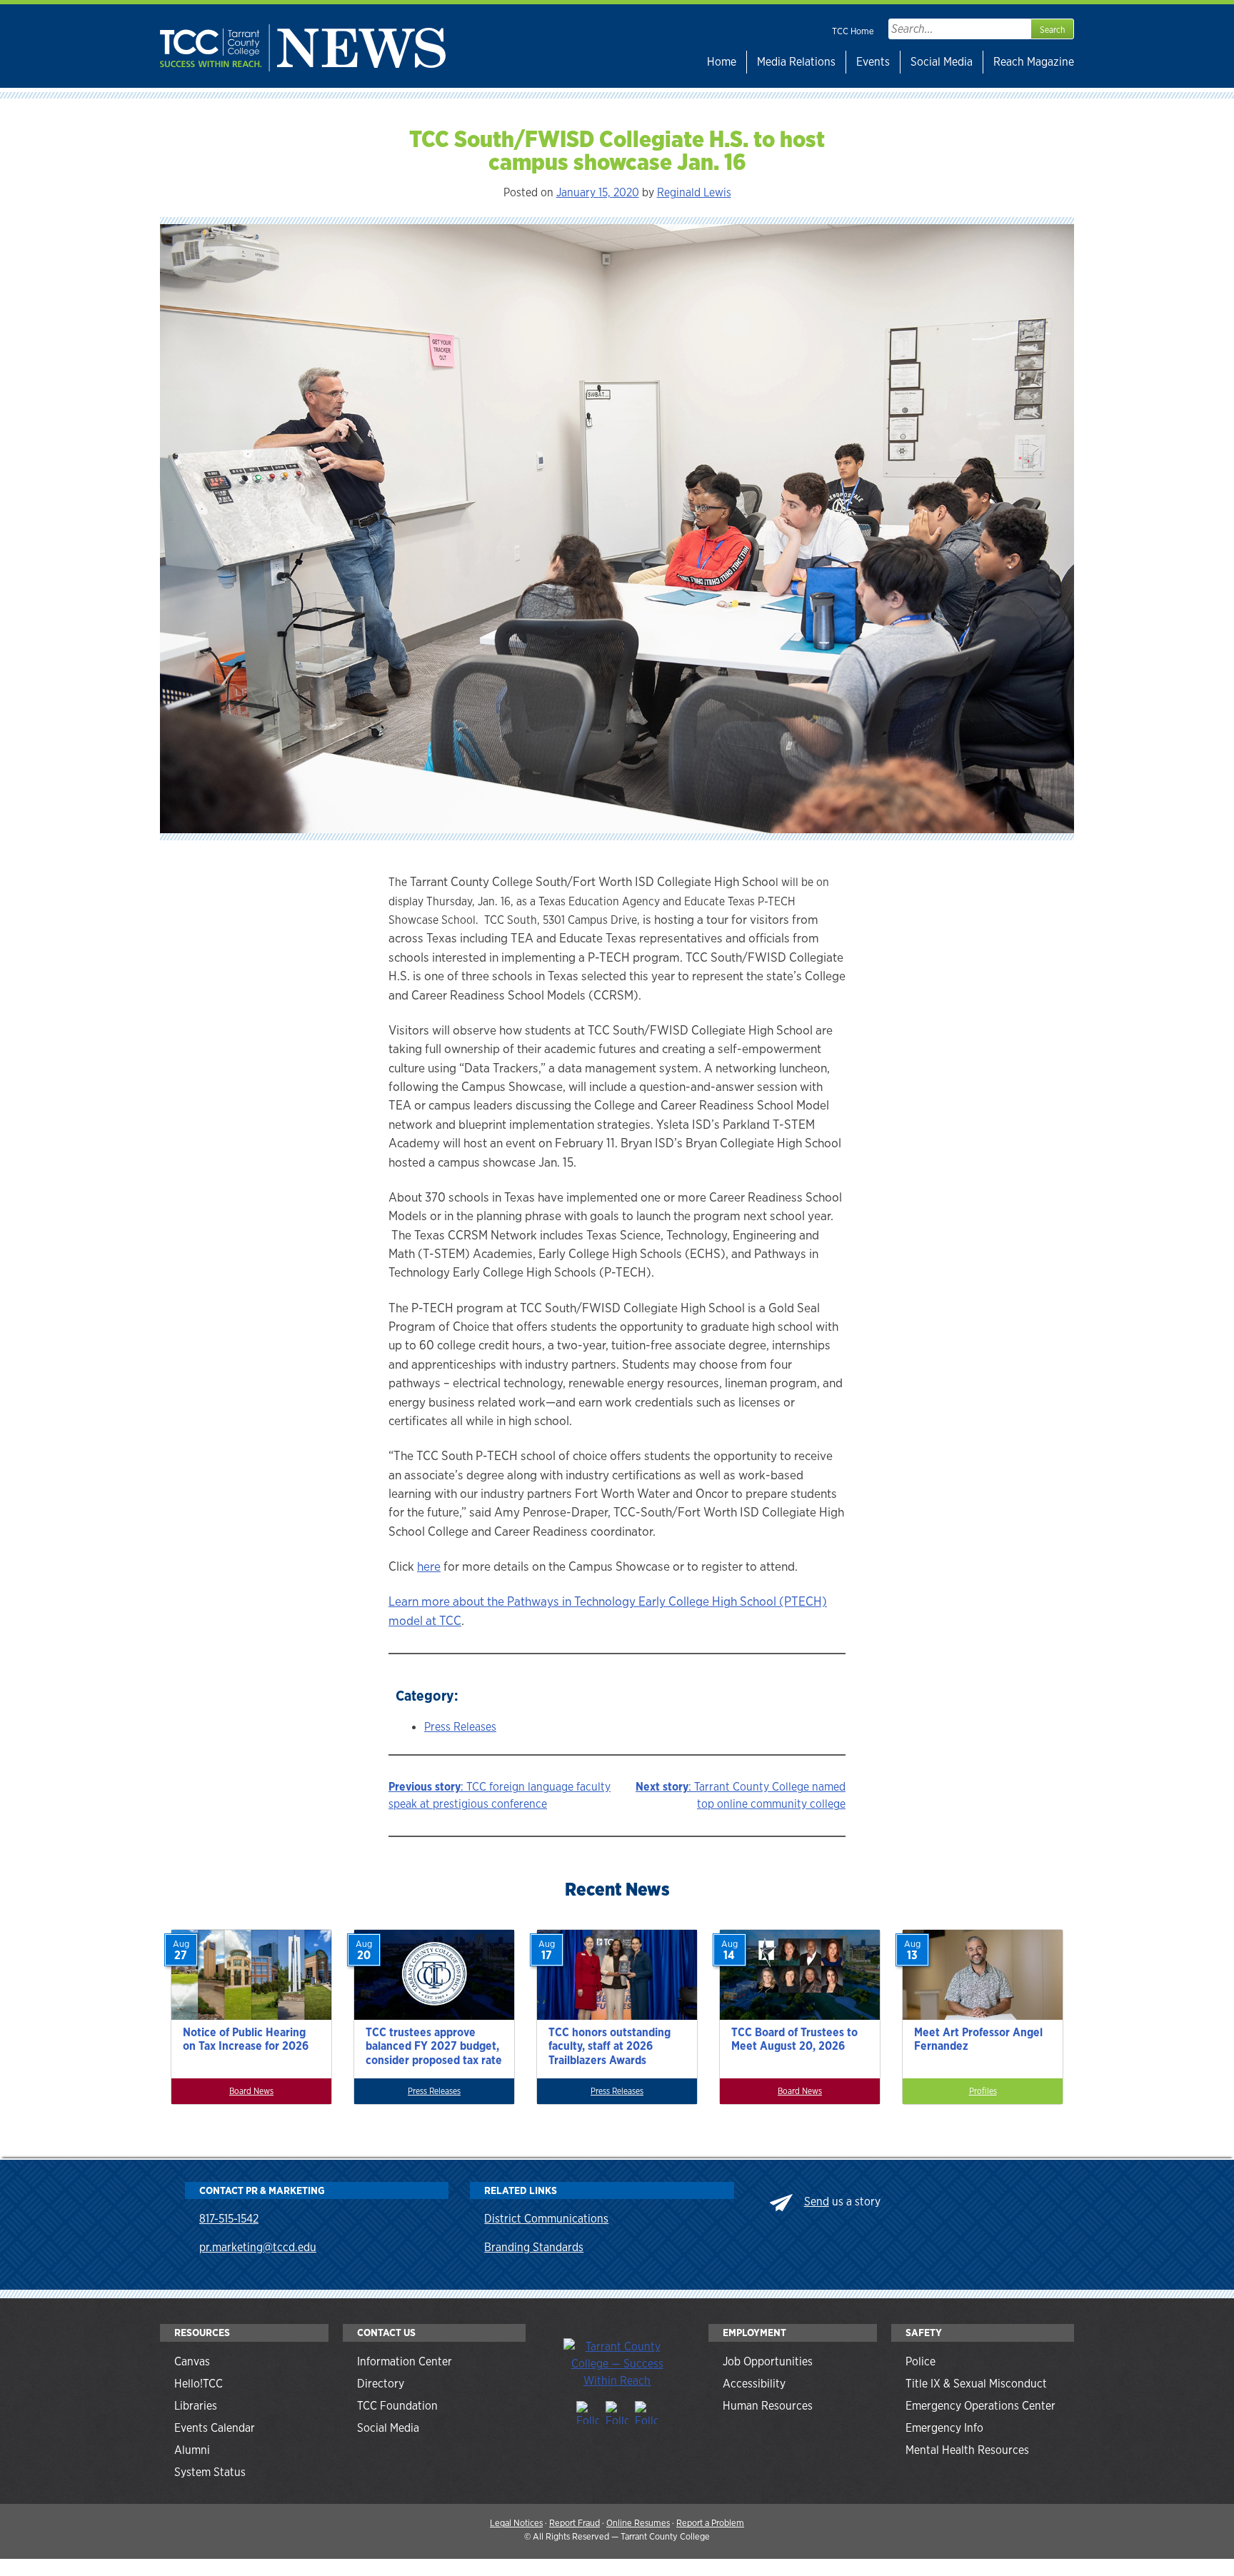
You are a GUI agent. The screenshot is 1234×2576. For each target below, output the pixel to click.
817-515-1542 (229, 2219)
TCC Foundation (397, 2406)
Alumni (192, 2450)
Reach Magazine (1034, 62)
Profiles (983, 2091)
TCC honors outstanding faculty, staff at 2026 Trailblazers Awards (610, 2046)
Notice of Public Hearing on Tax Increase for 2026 (246, 2039)
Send (817, 2202)
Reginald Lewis (694, 192)
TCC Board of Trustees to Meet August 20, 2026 (794, 2039)
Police (921, 2361)
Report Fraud (575, 2523)
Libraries (196, 2406)
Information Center (405, 2361)
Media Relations (796, 62)
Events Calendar (215, 2428)
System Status (210, 2472)
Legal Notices (516, 2523)
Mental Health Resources (967, 2450)
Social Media (942, 62)
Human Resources (768, 2406)
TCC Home (853, 31)
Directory (381, 2384)
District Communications (546, 2219)
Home (722, 62)
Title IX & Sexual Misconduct (976, 2384)
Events (873, 62)
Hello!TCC (199, 2384)
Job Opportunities (768, 2361)
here (429, 1566)
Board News (251, 2091)
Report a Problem (710, 2523)
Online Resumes (638, 2523)
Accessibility (754, 2384)
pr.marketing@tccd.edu (258, 2247)
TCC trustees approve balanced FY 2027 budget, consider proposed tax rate (434, 2046)
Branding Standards (534, 2247)
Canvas (192, 2361)
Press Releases (460, 1727)
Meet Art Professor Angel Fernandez (978, 2039)
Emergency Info (944, 2428)
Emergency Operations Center (980, 2406)
